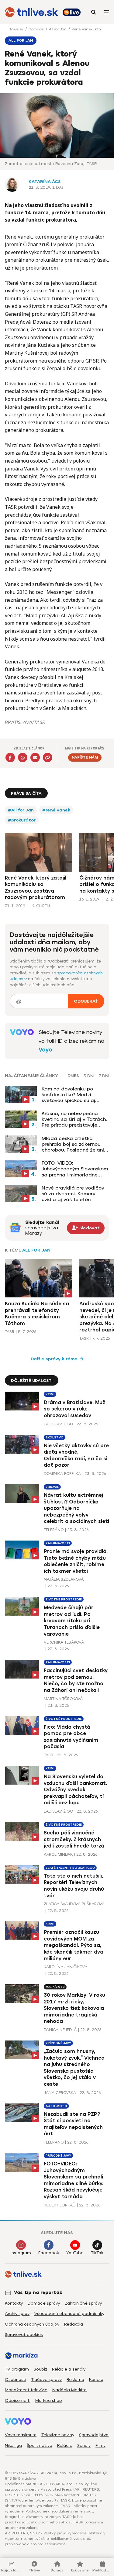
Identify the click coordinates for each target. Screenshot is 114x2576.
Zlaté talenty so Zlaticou (70, 1868)
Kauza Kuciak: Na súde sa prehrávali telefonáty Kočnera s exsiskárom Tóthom (37, 1314)
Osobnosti (16, 2380)
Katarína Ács (45, 182)
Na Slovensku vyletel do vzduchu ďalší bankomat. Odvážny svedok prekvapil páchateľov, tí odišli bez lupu (75, 1790)
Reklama (75, 2380)
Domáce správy (44, 2303)
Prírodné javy (58, 2043)
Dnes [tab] (73, 1076)
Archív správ (17, 2314)
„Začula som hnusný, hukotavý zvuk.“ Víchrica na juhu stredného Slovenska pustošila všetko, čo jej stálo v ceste (74, 2068)
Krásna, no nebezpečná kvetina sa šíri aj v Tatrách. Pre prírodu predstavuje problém (74, 1119)
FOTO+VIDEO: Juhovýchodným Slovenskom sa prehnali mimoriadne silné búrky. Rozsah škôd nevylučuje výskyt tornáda (75, 1169)
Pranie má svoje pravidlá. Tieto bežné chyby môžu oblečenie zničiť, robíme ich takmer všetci (76, 1561)
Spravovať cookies (24, 2335)
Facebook (49, 2253)
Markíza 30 (55, 1987)
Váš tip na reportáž (38, 2292)
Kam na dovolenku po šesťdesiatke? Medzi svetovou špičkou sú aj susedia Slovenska (68, 1095)
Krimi (50, 1394)
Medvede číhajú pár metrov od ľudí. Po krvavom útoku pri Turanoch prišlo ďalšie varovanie (72, 1621)
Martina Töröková (63, 1699)
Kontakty (14, 2303)
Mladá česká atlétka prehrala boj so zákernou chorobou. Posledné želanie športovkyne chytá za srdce (75, 1144)
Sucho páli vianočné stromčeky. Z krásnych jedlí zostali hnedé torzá (74, 1839)
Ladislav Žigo (58, 1424)
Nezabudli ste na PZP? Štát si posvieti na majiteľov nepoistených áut (73, 2124)
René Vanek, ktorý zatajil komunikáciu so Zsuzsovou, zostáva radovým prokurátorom (36, 888)
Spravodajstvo (94, 2435)
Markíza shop (49, 2400)
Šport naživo (40, 2445)
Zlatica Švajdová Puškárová (74, 1904)
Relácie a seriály (69, 2369)
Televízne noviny (58, 2435)
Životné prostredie (64, 1599)
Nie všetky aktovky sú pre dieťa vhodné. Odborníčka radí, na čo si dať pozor (76, 1455)
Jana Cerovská (60, 2093)
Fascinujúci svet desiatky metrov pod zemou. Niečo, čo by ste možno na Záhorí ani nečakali (76, 1680)
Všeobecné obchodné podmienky (69, 2314)
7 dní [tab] (104, 1076)
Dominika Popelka (62, 1474)
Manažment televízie (26, 2390)
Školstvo (55, 1437)
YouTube (75, 2253)
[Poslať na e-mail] (35, 758)
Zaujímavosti (58, 1543)
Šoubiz (40, 2369)
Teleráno (54, 1530)
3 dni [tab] (89, 1076)
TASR (10, 1332)
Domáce (37, 29)
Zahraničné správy (83, 2303)
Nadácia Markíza (69, 2390)
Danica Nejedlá (60, 2030)
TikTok (97, 2253)
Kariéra (96, 2380)
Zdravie (52, 1487)
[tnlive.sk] (31, 12)
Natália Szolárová (64, 1579)
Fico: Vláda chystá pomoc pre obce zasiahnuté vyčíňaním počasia (71, 1737)
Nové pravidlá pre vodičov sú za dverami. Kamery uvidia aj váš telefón (73, 1194)
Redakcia (74, 2324)
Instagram (21, 2253)
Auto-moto (56, 2106)
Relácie (65, 2445)
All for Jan (58, 29)
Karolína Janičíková (66, 1967)
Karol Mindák (58, 1854)
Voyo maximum (21, 2435)
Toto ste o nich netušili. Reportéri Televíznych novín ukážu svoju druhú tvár (74, 1886)
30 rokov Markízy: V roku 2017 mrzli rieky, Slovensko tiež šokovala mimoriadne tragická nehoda (74, 2008)
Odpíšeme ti (18, 2400)
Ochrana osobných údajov (32, 2324)
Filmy (100, 2445)
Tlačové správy (46, 2380)
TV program (17, 2369)
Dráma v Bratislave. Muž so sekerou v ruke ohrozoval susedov (74, 1409)
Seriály (84, 2445)
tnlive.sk (17, 29)
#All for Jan (21, 810)
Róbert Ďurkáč (60, 2205)
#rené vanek (56, 810)
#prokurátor (22, 820)
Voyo (45, 1050)
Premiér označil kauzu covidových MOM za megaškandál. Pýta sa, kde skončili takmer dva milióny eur (74, 1945)
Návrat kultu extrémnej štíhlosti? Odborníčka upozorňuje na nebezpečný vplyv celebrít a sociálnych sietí (76, 1508)
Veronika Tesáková (64, 1642)
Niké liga (13, 2445)
